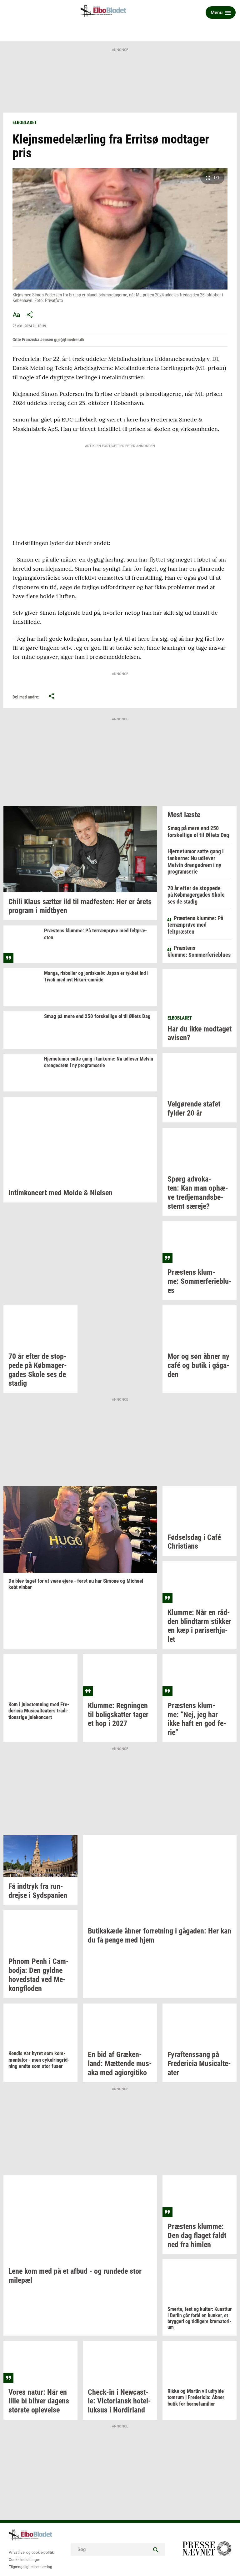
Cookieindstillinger (24, 2560)
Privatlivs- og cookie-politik (31, 2553)
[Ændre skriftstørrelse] (16, 315)
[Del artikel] (30, 315)
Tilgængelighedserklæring (30, 2567)
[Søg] (156, 2549)
